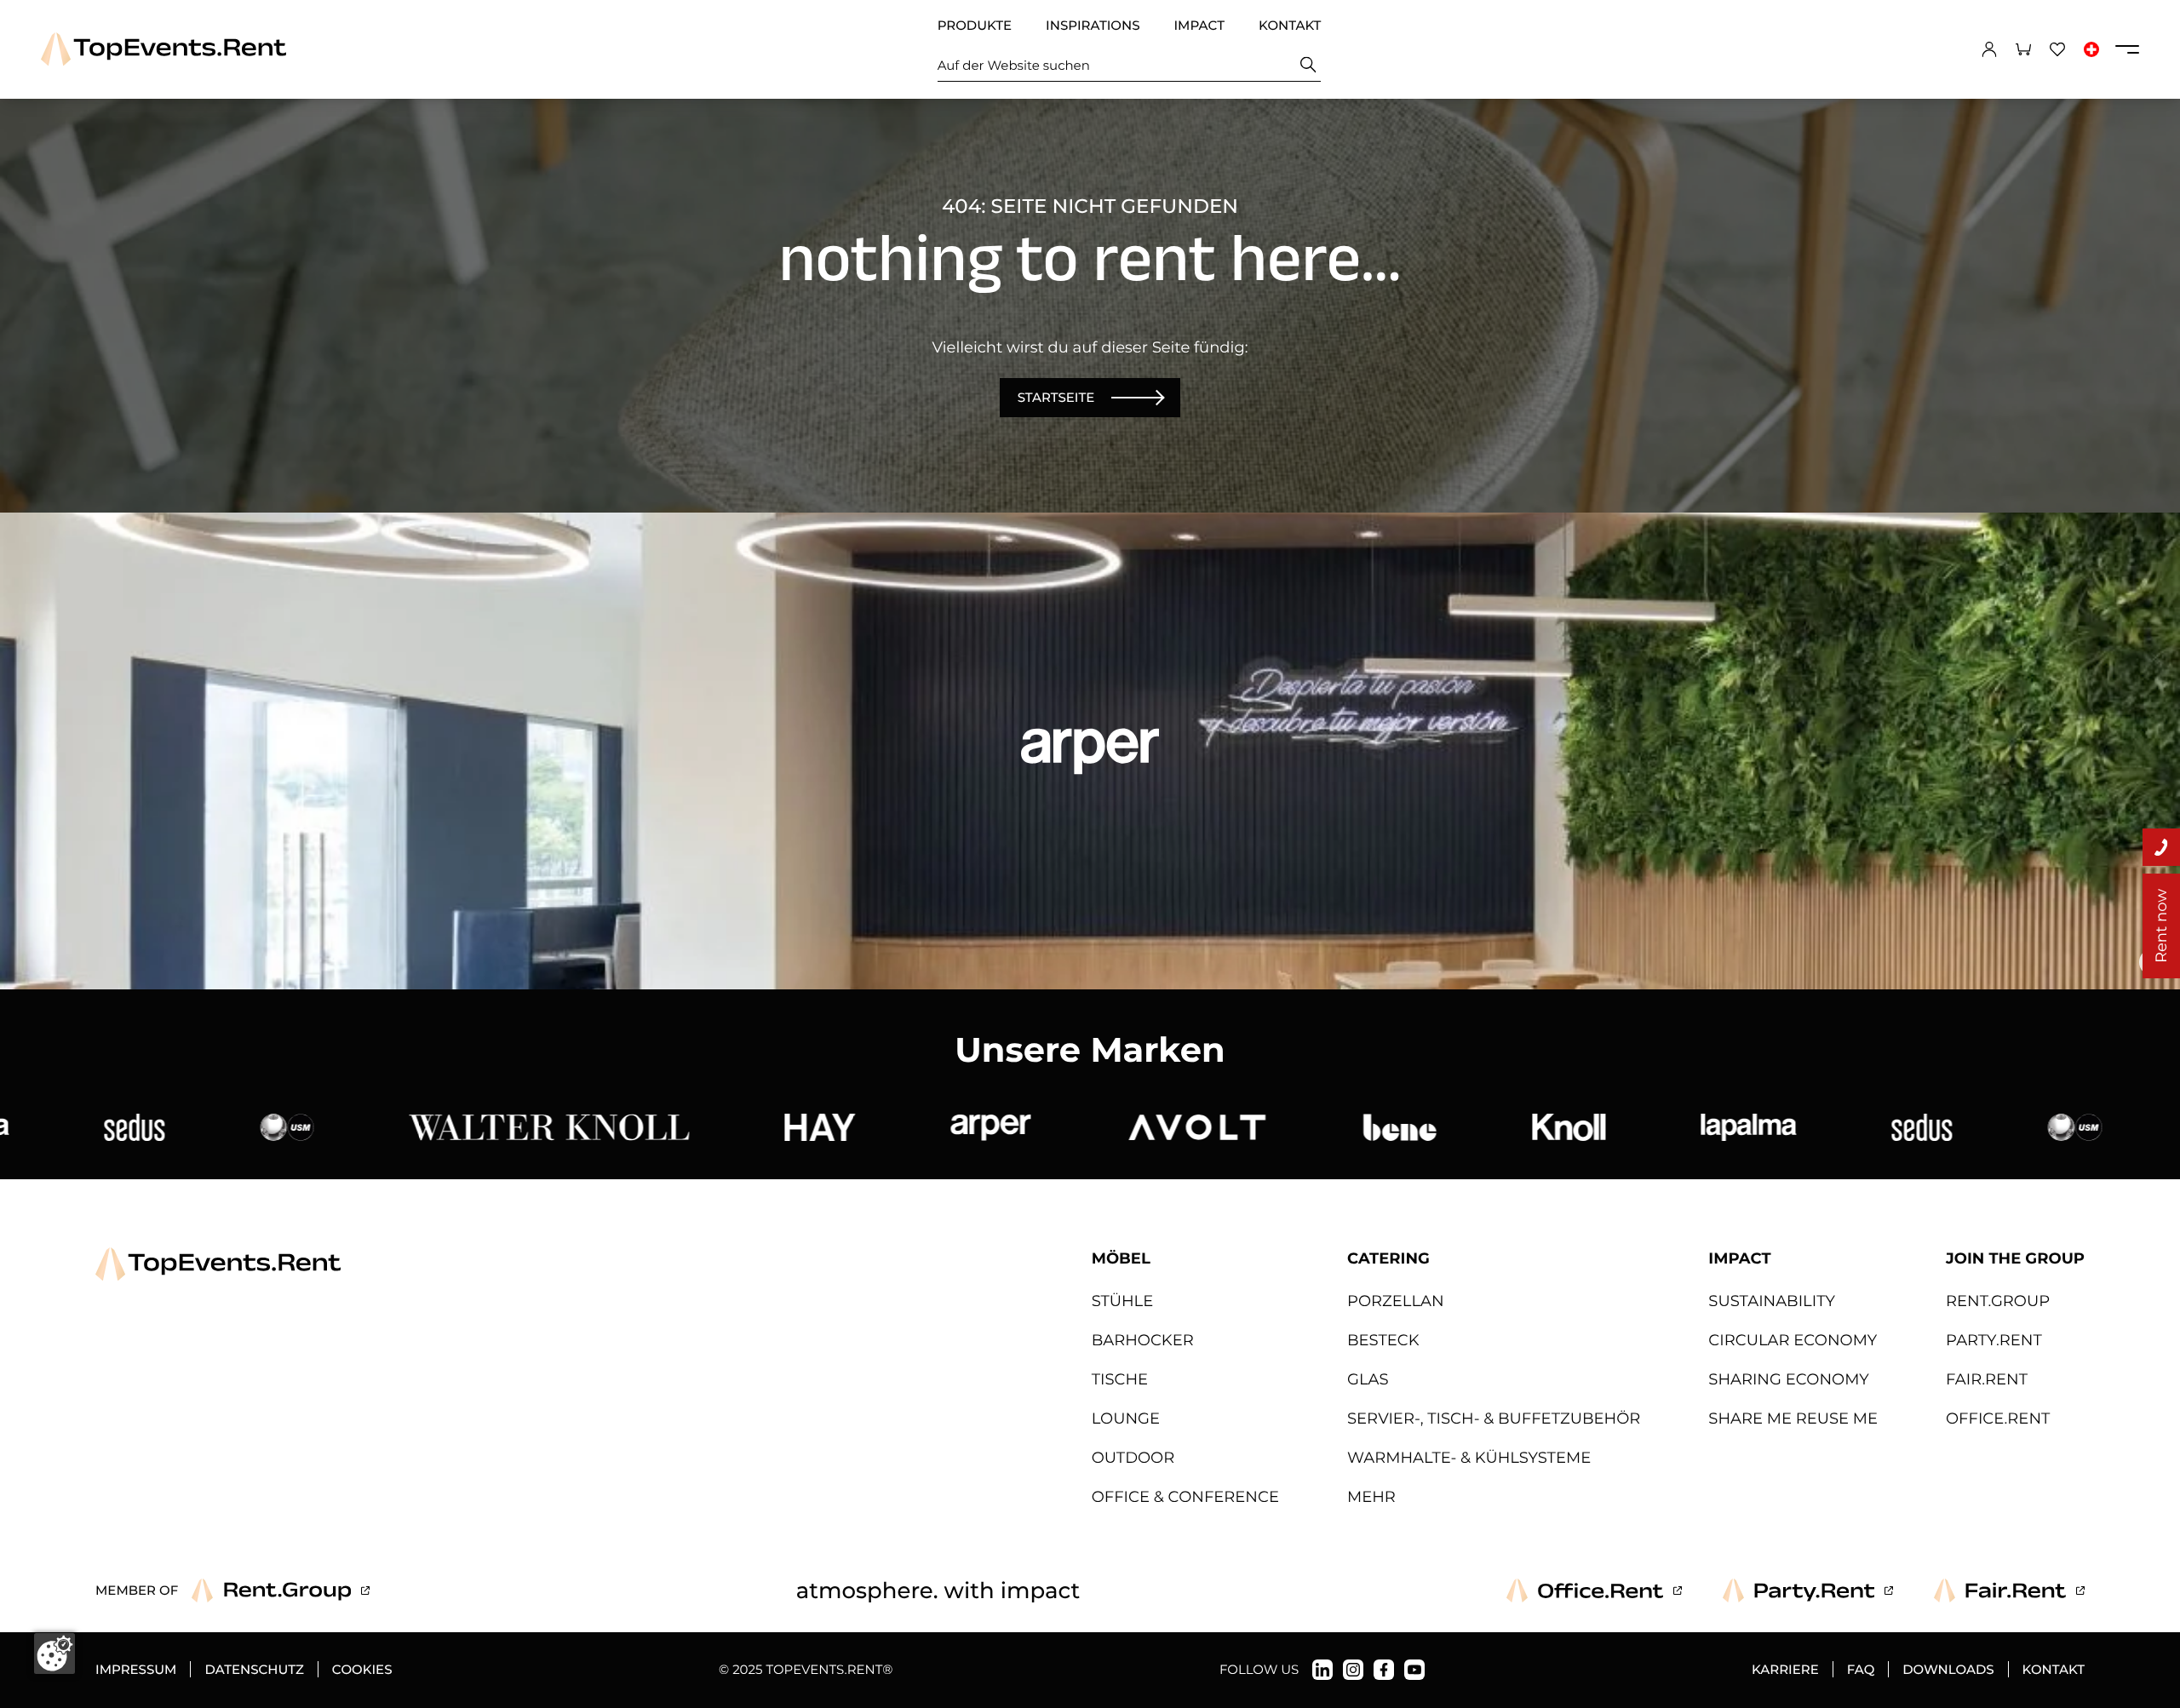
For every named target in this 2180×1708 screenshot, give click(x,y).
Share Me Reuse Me (1793, 1419)
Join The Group (2015, 1258)
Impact (1199, 25)
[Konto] (1989, 49)
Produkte (975, 25)
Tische (1120, 1379)
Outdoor (1133, 1458)
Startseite (1056, 397)
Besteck (1383, 1340)
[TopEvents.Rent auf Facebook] (1384, 1670)
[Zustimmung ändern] (54, 1654)
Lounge (1126, 1419)
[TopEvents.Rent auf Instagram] (1353, 1670)
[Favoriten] (2057, 49)
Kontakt (1290, 25)
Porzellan (1396, 1301)
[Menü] (2127, 49)
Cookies (362, 1669)
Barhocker (1143, 1340)
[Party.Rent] (1808, 1591)
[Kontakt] (2161, 847)
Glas (1368, 1379)
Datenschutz (254, 1669)
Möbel (1121, 1258)
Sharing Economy (1788, 1379)
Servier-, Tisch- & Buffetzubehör (1494, 1419)
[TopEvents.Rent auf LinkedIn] (1322, 1670)
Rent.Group (1998, 1301)
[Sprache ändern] (2091, 49)
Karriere (1785, 1669)
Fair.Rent (1987, 1379)
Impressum (136, 1669)
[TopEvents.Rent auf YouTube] (1414, 1670)
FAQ (1861, 1669)
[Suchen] (1308, 65)
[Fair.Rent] (2009, 1591)
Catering (1388, 1258)
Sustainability (1772, 1301)
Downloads (1948, 1669)
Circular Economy (1793, 1340)
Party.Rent (1994, 1340)
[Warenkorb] (2023, 49)
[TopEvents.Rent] (163, 49)
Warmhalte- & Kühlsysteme (1469, 1458)
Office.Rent (1998, 1419)
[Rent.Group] (281, 1591)
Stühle (1123, 1301)
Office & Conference (1185, 1497)
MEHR (1371, 1497)
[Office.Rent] (1594, 1591)
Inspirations (1093, 25)
